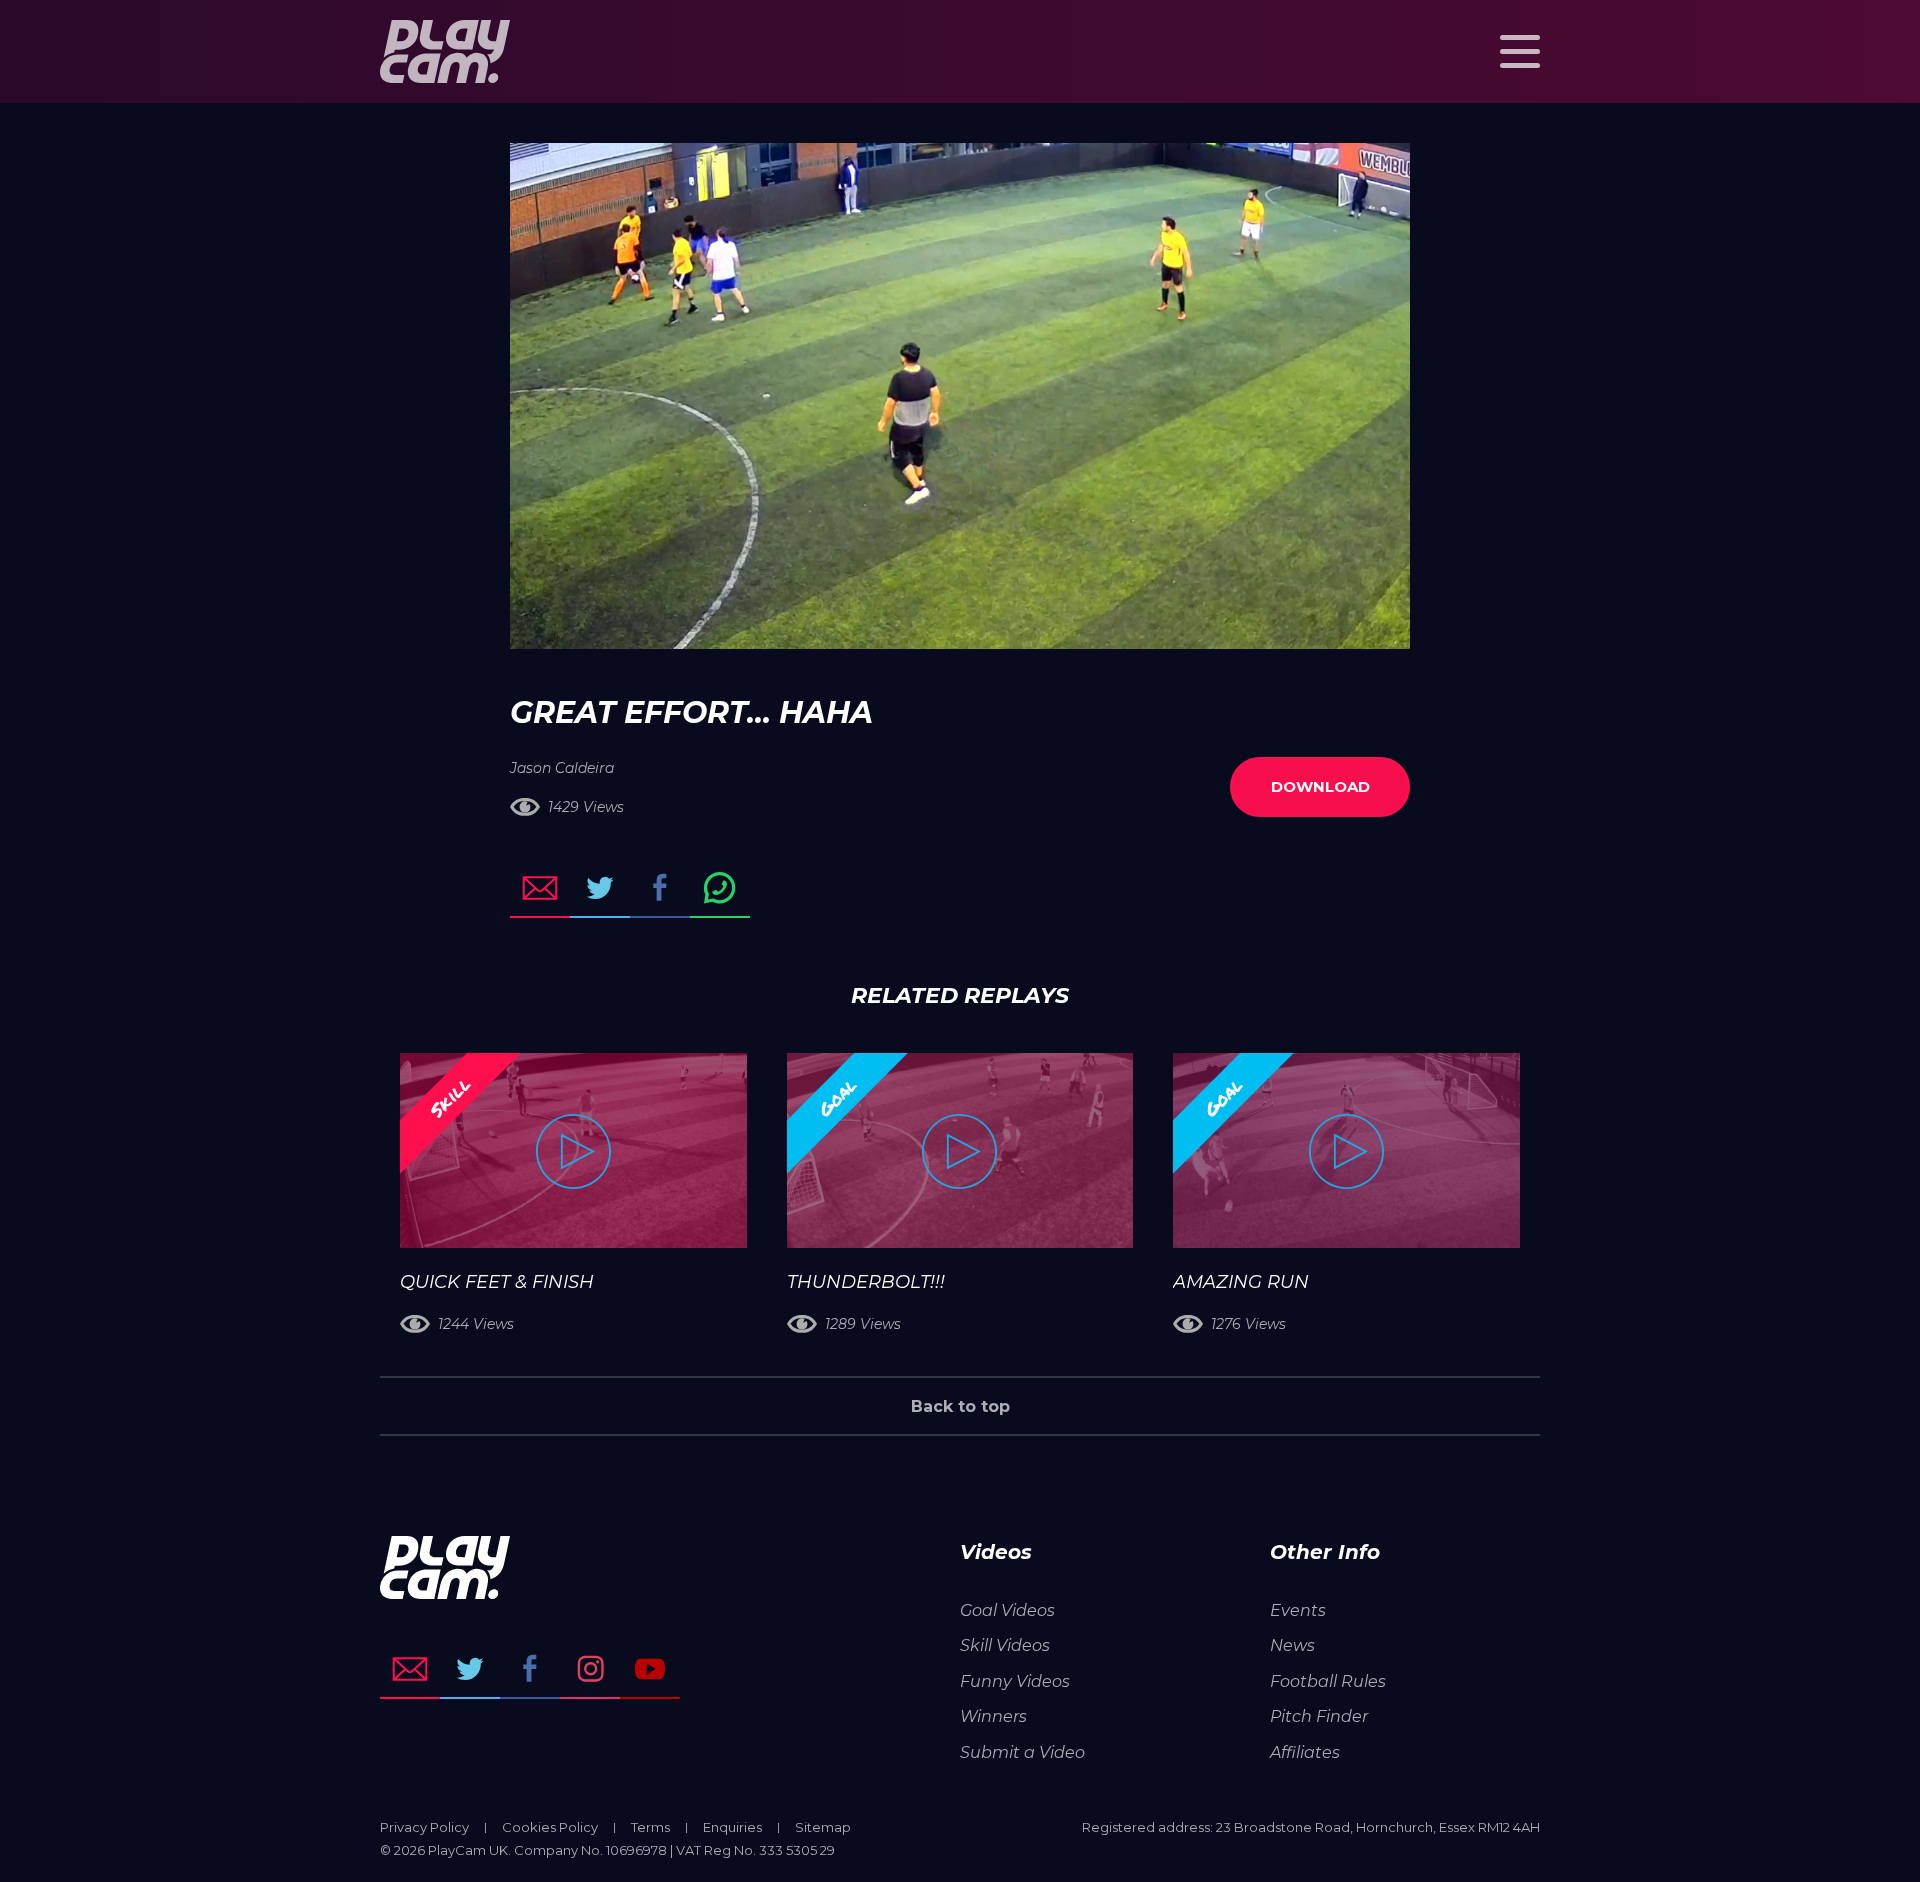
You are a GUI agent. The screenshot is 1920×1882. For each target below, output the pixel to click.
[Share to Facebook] (660, 888)
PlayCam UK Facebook (530, 1669)
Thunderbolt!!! (866, 1282)
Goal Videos (1007, 1610)
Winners (993, 1716)
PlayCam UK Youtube (650, 1669)
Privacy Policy (424, 1827)
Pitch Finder (1319, 1716)
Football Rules (1328, 1681)
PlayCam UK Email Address (410, 1669)
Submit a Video (1022, 1752)
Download (1320, 786)
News (1292, 1645)
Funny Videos (1015, 1681)
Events (1298, 1610)
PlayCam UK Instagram (590, 1669)
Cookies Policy (550, 1827)
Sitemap (823, 1827)
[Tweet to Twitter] (600, 888)
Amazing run (1241, 1282)
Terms (650, 1827)
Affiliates (1305, 1752)
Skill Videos (1005, 1645)
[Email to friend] (540, 888)
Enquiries (732, 1827)
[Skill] (573, 1150)
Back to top (960, 1406)
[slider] (906, 624)
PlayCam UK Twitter (470, 1669)
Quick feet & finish (497, 1282)
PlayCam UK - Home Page (445, 51)
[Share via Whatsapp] (720, 888)
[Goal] (960, 1150)
